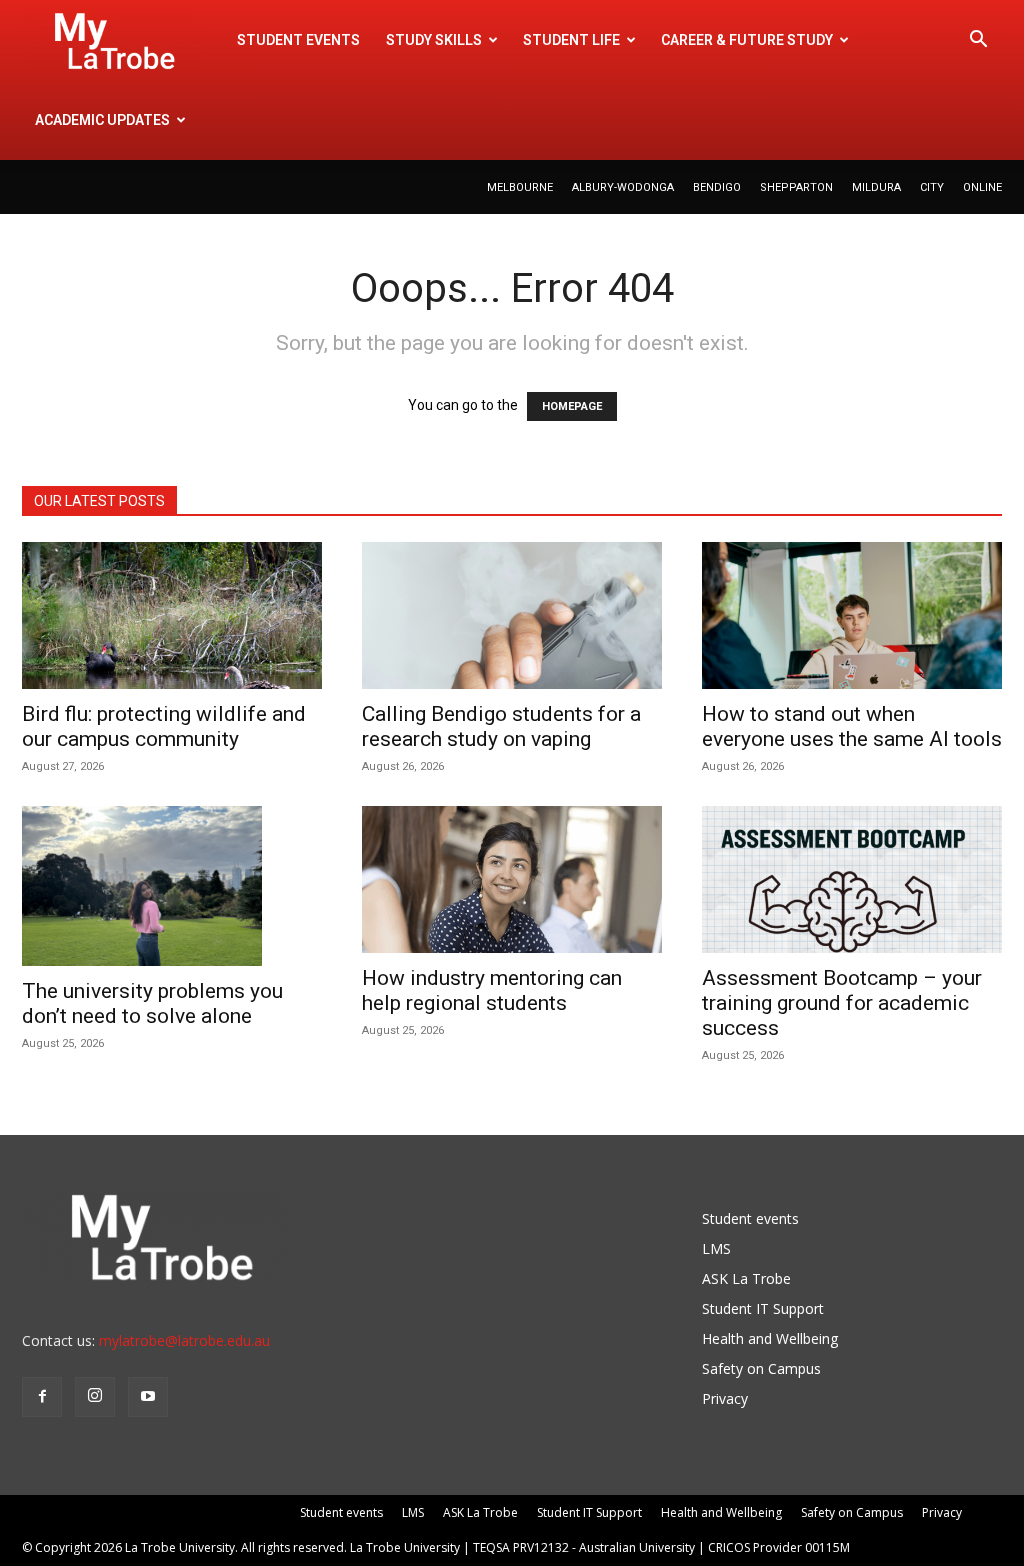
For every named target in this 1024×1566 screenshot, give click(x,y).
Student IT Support (763, 1308)
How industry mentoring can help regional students (492, 990)
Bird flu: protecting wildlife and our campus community (164, 726)
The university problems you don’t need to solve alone (152, 1003)
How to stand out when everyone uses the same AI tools (852, 726)
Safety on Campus (761, 1368)
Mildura (876, 187)
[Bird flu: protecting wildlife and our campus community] (172, 615)
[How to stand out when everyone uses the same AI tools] (852, 615)
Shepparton (796, 187)
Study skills (434, 40)
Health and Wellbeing (770, 1338)
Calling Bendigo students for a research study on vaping (501, 726)
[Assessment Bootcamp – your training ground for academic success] (852, 879)
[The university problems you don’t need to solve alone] (172, 886)
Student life (571, 40)
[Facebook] (42, 1397)
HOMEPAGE (572, 406)
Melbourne (520, 187)
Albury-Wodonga (623, 187)
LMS (716, 1248)
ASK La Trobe (746, 1278)
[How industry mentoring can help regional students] (512, 879)
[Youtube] (148, 1397)
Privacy (725, 1398)
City (932, 187)
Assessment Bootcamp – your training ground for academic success (842, 1003)
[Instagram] (95, 1397)
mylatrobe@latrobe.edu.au (184, 1340)
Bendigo (717, 187)
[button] (978, 41)
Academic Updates (102, 120)
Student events (298, 40)
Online (982, 187)
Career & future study (747, 40)
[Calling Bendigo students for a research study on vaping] (512, 615)
